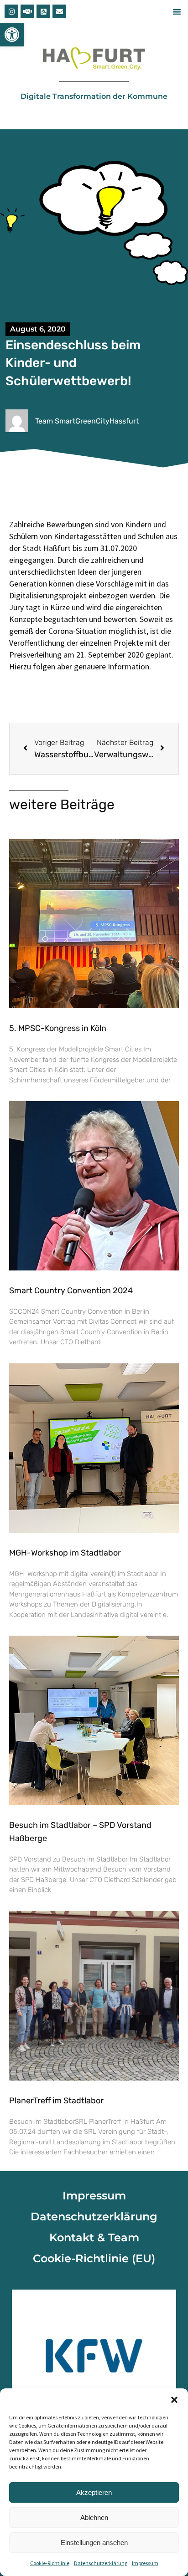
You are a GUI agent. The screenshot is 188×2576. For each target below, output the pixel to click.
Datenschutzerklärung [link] (101, 2563)
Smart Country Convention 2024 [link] (71, 1291)
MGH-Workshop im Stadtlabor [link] (65, 1553)
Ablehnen (94, 2517)
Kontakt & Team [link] (94, 2237)
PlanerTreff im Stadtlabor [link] (56, 2101)
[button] (174, 2400)
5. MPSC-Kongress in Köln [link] (58, 1028)
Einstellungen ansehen (94, 2543)
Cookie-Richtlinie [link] (50, 2563)
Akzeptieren (94, 2492)
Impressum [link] (145, 2563)
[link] (12, 35)
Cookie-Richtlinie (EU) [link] (94, 2258)
